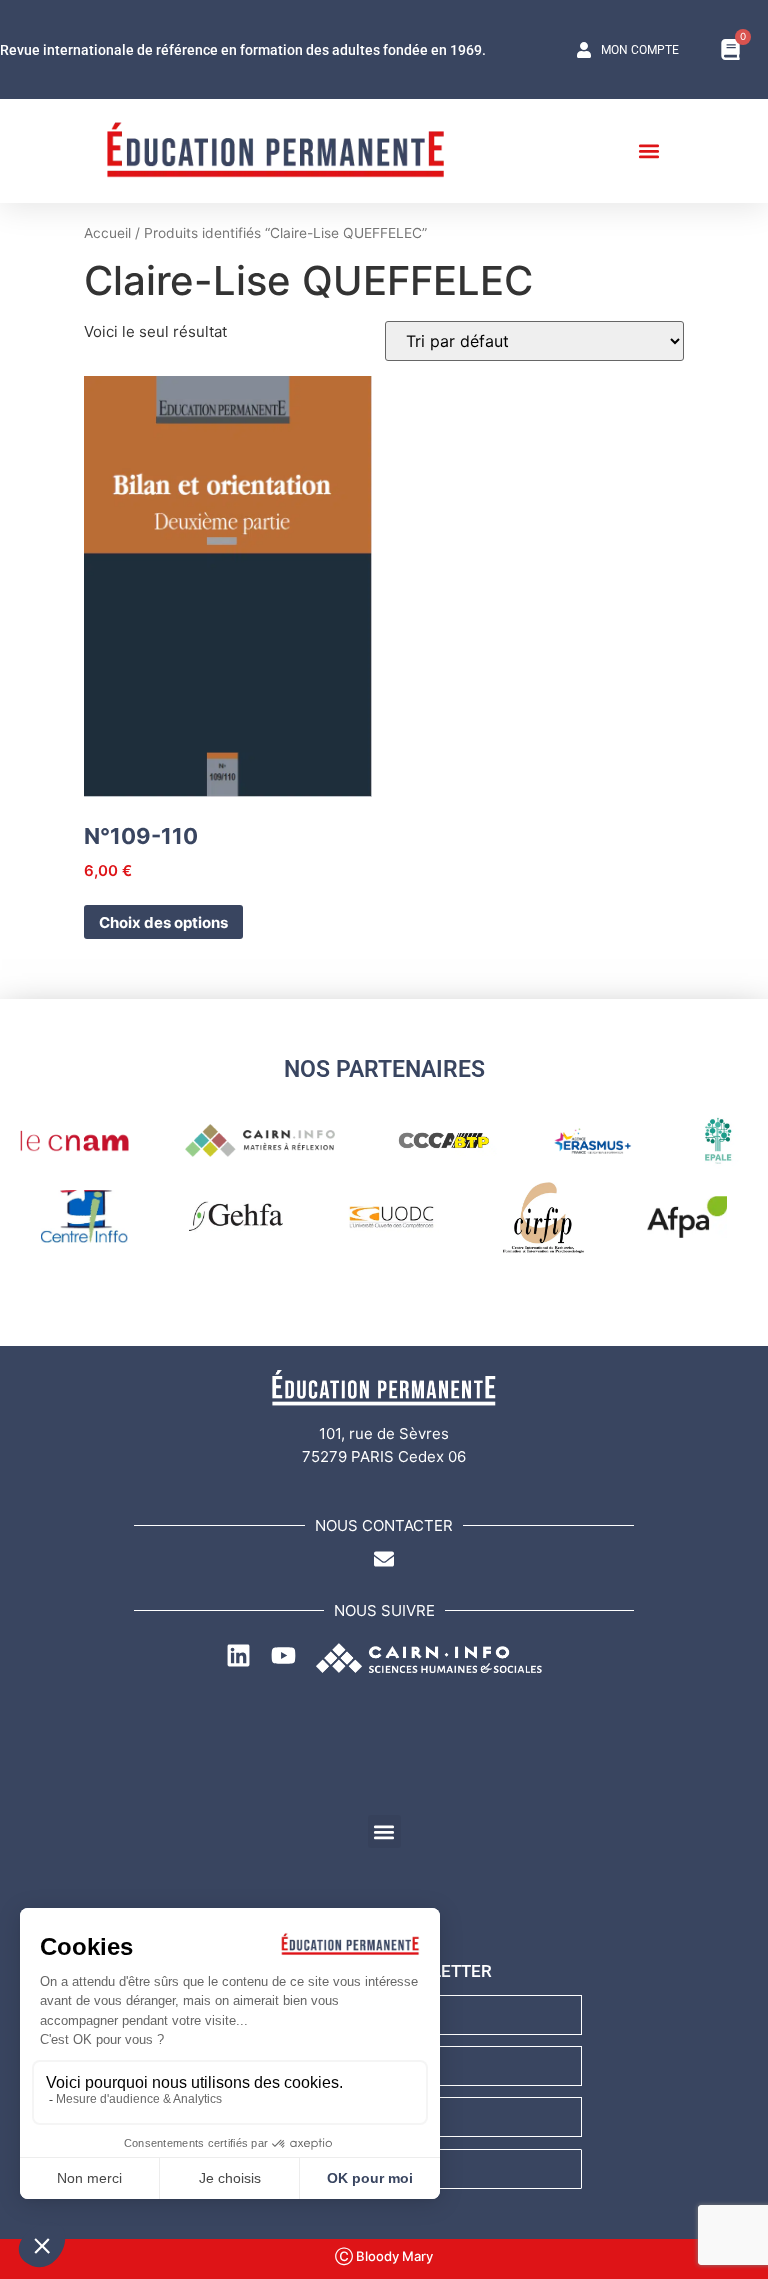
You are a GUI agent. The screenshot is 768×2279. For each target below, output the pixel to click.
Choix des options (163, 922)
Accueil (107, 233)
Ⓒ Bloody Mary (384, 2256)
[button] (648, 150)
